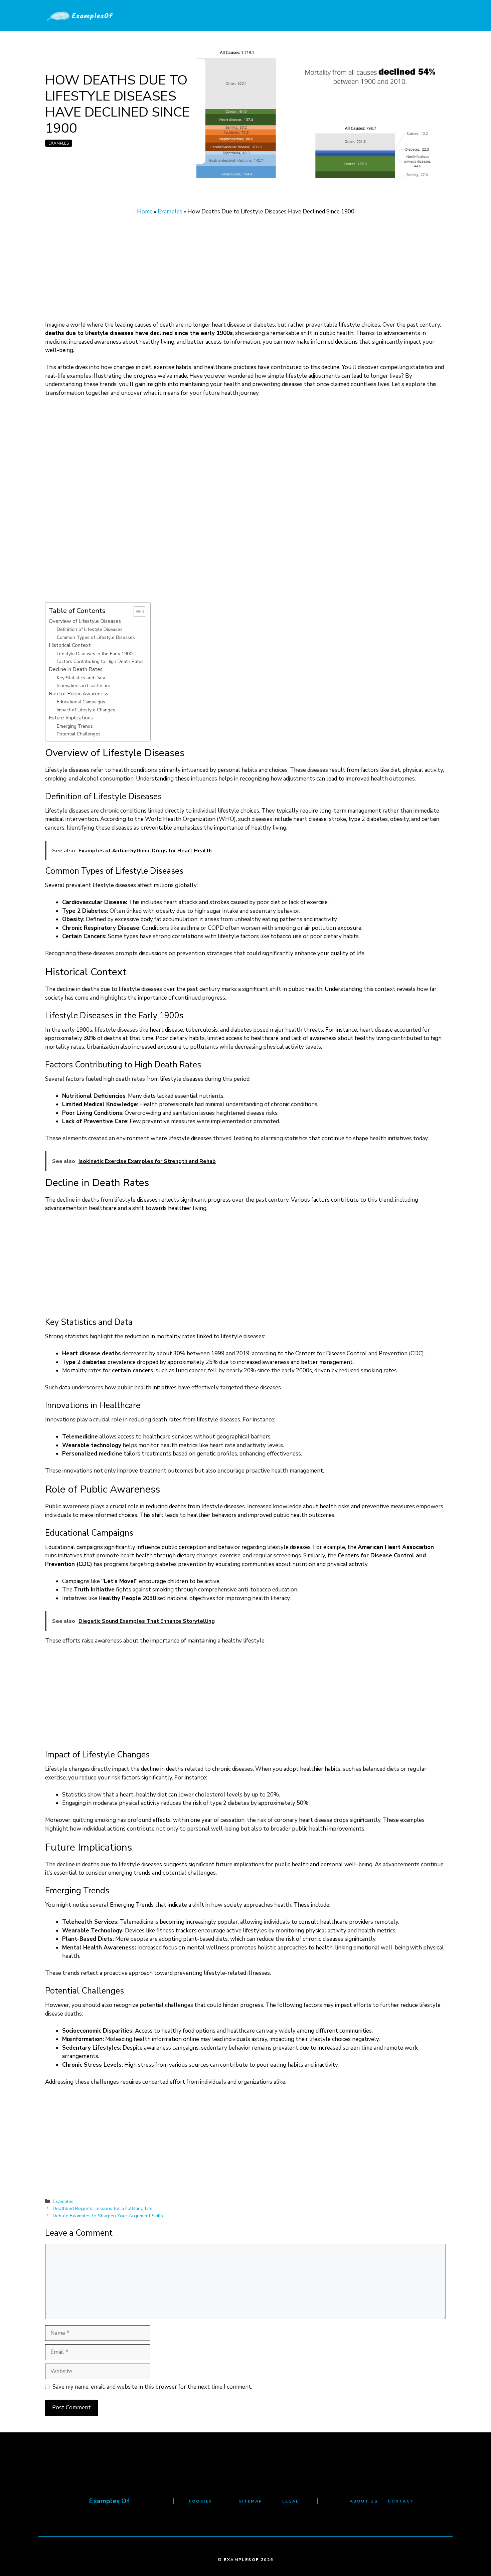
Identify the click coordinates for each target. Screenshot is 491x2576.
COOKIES (201, 2501)
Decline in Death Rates (76, 669)
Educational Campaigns (81, 702)
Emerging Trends (75, 726)
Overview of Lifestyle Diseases (85, 621)
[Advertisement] (246, 271)
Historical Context (70, 645)
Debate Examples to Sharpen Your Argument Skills (108, 2216)
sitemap (251, 2501)
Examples (59, 143)
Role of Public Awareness (78, 694)
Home (145, 212)
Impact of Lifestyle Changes (86, 710)
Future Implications (71, 718)
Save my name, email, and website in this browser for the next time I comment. (152, 2387)
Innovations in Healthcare (84, 685)
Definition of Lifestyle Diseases (90, 629)
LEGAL (291, 2501)
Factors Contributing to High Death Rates (100, 661)
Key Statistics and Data (81, 678)
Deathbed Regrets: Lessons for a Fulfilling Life (103, 2208)
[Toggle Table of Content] (136, 612)
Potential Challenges (79, 734)
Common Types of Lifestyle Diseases (96, 637)
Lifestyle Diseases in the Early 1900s (96, 654)
